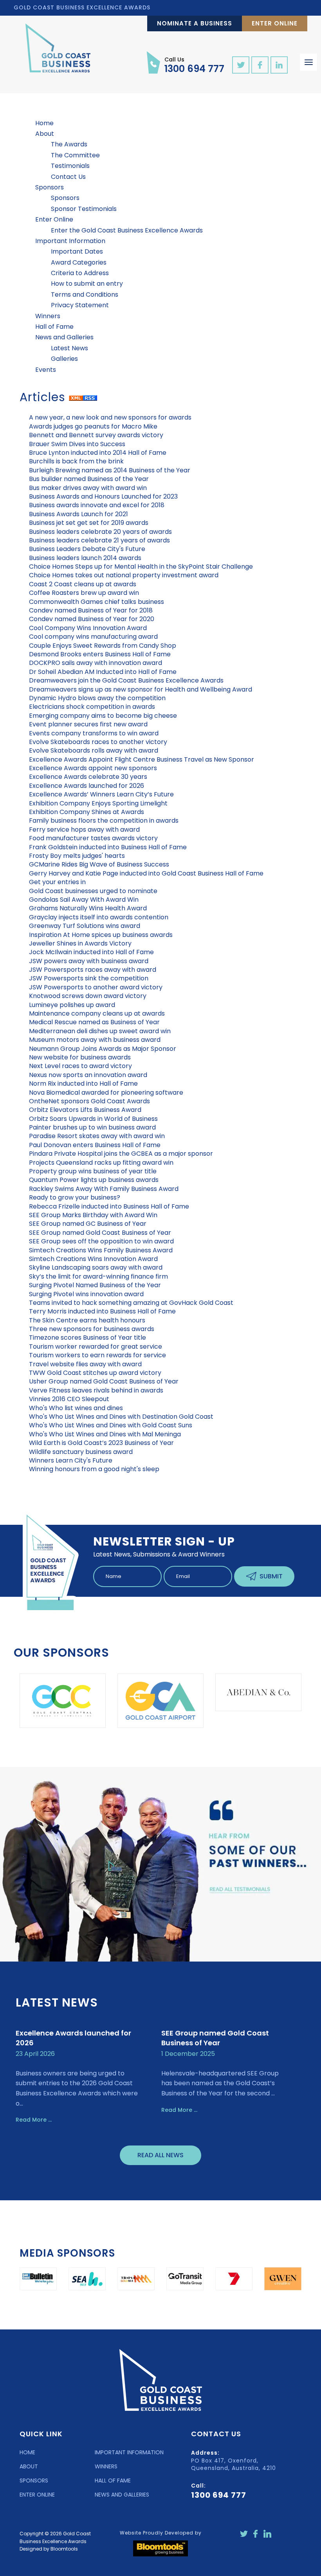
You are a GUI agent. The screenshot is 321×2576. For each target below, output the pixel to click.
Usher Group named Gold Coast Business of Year (104, 1381)
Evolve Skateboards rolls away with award (94, 750)
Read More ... (34, 2120)
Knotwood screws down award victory (88, 996)
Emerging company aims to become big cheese (103, 716)
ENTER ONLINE (37, 2495)
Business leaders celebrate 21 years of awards (99, 540)
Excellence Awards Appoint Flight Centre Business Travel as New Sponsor (142, 759)
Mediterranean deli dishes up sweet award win (100, 1031)
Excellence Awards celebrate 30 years (88, 777)
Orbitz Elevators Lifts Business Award (85, 1110)
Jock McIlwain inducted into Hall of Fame (91, 952)
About (45, 134)
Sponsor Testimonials (84, 209)
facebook (260, 65)
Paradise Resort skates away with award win (97, 1136)
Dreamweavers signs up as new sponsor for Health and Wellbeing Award (141, 689)
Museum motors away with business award (95, 1040)
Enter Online (275, 23)
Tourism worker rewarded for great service (96, 1347)
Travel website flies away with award (85, 1364)
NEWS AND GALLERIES (122, 2495)
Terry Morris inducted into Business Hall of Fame (102, 1311)
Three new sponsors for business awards (92, 1329)
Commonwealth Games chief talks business (96, 602)
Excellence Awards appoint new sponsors (93, 768)
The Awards (69, 144)
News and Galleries (64, 337)
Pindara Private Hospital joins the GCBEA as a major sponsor (121, 1154)
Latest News (69, 348)
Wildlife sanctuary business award (81, 1452)
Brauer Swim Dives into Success (77, 444)
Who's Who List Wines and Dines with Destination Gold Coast (121, 1417)
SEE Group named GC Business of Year (88, 1224)
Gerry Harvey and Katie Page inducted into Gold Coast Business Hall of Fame (146, 873)
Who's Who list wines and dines (76, 1408)
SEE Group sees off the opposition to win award (101, 1241)
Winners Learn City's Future (71, 1460)
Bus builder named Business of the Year (89, 479)
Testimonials (70, 166)
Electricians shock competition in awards (92, 707)
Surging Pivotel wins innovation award (86, 1294)
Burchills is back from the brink (76, 461)
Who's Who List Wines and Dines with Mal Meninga (105, 1434)
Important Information (70, 241)
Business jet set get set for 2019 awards (89, 523)
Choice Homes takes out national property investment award (124, 575)
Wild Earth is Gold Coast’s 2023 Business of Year (101, 1443)
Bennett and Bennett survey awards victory (96, 435)
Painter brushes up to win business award (92, 1127)
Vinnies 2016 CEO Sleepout (69, 1399)
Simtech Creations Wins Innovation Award (93, 1259)
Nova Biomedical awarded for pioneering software (106, 1093)
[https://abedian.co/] (190, 1692)
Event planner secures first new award (88, 724)
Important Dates (77, 251)
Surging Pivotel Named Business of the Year (95, 1285)
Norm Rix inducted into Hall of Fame (83, 1084)
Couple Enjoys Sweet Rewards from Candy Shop (103, 646)
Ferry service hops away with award (84, 830)
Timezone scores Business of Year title (87, 1338)
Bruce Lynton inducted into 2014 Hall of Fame (98, 453)
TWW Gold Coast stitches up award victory (95, 1373)
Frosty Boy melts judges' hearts (77, 856)
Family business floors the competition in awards (104, 821)
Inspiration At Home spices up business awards (101, 935)
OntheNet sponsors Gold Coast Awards (89, 1101)
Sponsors (50, 187)
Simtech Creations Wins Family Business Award (101, 1250)
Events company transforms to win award (94, 733)
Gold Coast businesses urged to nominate (93, 891)
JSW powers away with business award (89, 961)
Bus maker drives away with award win (88, 488)
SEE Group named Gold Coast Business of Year (100, 1233)
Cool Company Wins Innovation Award (88, 628)
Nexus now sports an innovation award (88, 1075)
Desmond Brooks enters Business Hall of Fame (100, 654)
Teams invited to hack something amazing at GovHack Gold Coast (131, 1303)
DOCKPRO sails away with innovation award (96, 663)
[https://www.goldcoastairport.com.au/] (92, 1701)
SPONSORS (34, 2481)
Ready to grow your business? (75, 1197)
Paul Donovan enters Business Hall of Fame (95, 1145)
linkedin (279, 65)
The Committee (75, 155)
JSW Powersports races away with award (93, 970)
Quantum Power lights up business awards (94, 1180)
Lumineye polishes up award (72, 1005)
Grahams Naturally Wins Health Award (88, 908)
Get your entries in (57, 882)
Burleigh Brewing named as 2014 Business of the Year (110, 470)
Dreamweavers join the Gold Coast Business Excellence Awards (126, 680)
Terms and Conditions (85, 295)
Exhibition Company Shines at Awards (87, 812)
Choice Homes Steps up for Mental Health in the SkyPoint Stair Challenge (141, 567)
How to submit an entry (87, 284)
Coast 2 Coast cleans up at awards (83, 584)
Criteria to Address (80, 273)
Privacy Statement (80, 305)
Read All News (160, 2155)
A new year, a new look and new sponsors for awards (110, 417)
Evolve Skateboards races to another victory (98, 742)
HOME (27, 2452)
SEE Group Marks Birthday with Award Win (93, 1215)
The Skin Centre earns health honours (87, 1320)
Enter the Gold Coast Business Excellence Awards (127, 230)
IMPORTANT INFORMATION (129, 2452)
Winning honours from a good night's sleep (94, 1469)
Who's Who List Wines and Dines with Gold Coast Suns (111, 1425)
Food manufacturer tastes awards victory (93, 838)
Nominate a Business (195, 23)
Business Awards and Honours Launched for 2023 (103, 496)
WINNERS (106, 2466)
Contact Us (68, 177)
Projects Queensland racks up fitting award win (101, 1163)
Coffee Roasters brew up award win (84, 593)
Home (44, 123)
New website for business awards (80, 1057)
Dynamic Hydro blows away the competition (97, 698)
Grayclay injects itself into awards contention (99, 917)
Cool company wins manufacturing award (93, 637)
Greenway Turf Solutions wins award (85, 926)
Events (46, 370)
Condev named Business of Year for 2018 (91, 610)
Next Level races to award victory (80, 1066)
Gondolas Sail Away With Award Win (84, 900)
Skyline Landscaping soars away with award (96, 1267)
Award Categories (79, 262)
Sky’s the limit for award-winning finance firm (98, 1276)
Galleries (64, 359)
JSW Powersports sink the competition (89, 978)
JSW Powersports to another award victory (96, 987)
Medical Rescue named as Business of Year (94, 1022)
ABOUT (29, 2466)
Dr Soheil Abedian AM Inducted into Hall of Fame (103, 672)
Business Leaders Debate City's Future (87, 549)
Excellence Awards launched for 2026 (87, 786)
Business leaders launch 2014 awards (85, 558)
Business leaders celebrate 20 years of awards (100, 532)
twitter (241, 65)
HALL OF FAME (113, 2481)
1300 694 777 (194, 65)
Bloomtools (64, 2549)
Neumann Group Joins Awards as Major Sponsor (103, 1049)
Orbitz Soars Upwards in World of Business (93, 1119)
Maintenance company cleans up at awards (97, 1013)
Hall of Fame (54, 327)
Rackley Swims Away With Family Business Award (104, 1189)
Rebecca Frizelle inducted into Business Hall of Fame (109, 1206)
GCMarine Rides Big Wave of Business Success (99, 864)
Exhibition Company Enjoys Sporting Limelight (98, 803)
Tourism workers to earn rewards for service (97, 1355)
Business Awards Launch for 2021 (78, 514)
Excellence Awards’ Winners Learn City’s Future (101, 794)
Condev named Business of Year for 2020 (92, 619)
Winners (48, 316)
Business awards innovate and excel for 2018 (97, 505)
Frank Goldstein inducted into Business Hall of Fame (108, 847)
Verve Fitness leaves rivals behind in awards (96, 1390)
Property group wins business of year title (93, 1171)
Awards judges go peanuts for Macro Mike (93, 426)
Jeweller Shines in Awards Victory (80, 943)
